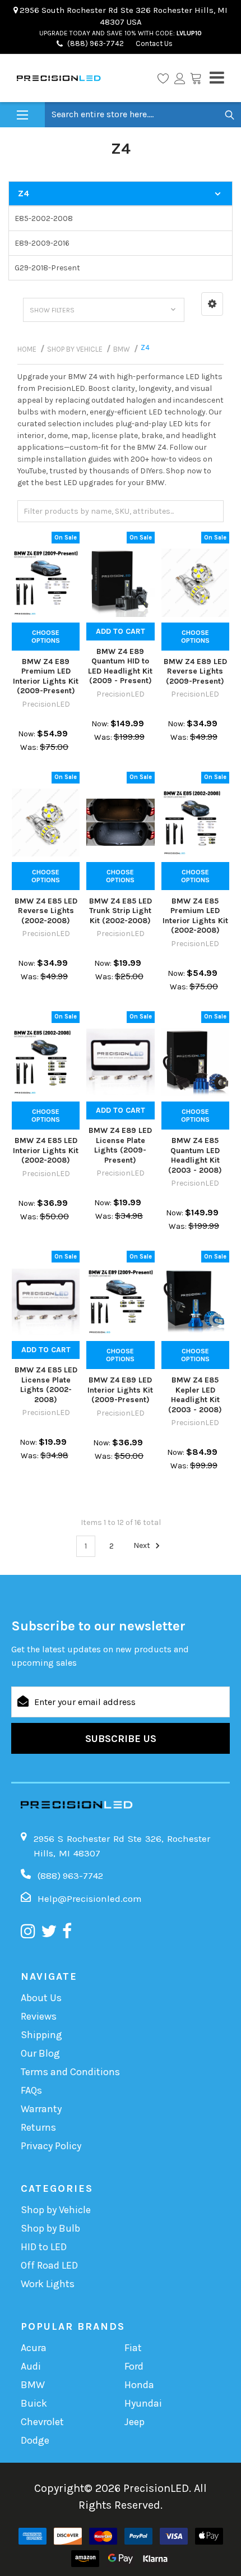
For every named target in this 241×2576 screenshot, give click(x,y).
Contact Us (153, 43)
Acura (34, 2348)
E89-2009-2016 (42, 243)
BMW (33, 2385)
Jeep (135, 2422)
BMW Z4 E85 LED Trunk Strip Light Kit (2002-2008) (121, 911)
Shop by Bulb (50, 2228)
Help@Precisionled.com (90, 1898)
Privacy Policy (51, 2146)
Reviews (39, 2016)
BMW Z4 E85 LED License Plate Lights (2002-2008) (46, 1385)
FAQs (31, 2090)
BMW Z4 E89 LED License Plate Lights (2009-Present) (120, 1145)
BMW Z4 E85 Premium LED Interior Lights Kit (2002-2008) (195, 916)
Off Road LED (49, 2265)
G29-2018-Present (47, 268)
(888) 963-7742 (96, 43)
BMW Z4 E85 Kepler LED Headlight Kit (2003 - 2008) (195, 1395)
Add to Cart (121, 631)
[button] (212, 304)
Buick (34, 2403)
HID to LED (44, 2247)
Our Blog (40, 2053)
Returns (38, 2127)
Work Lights (48, 2284)
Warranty (41, 2109)
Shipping (41, 2035)
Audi (31, 2366)
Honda (139, 2385)
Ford (134, 2366)
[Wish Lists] (163, 78)
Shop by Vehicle (56, 2210)
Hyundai (143, 2403)
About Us (41, 1998)
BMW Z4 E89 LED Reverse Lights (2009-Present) (195, 671)
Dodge (35, 2440)
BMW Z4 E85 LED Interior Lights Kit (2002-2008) (46, 1150)
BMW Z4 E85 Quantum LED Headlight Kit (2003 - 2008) (195, 1155)
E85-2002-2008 (44, 218)
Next (143, 1546)
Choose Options (46, 637)
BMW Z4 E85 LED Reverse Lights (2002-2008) (46, 911)
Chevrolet (42, 2422)
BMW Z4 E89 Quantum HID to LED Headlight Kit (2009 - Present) (120, 666)
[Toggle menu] (22, 115)
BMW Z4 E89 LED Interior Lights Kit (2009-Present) (120, 1390)
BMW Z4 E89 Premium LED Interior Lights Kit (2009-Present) (46, 676)
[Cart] (196, 78)
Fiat (133, 2348)
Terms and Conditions (70, 2072)
